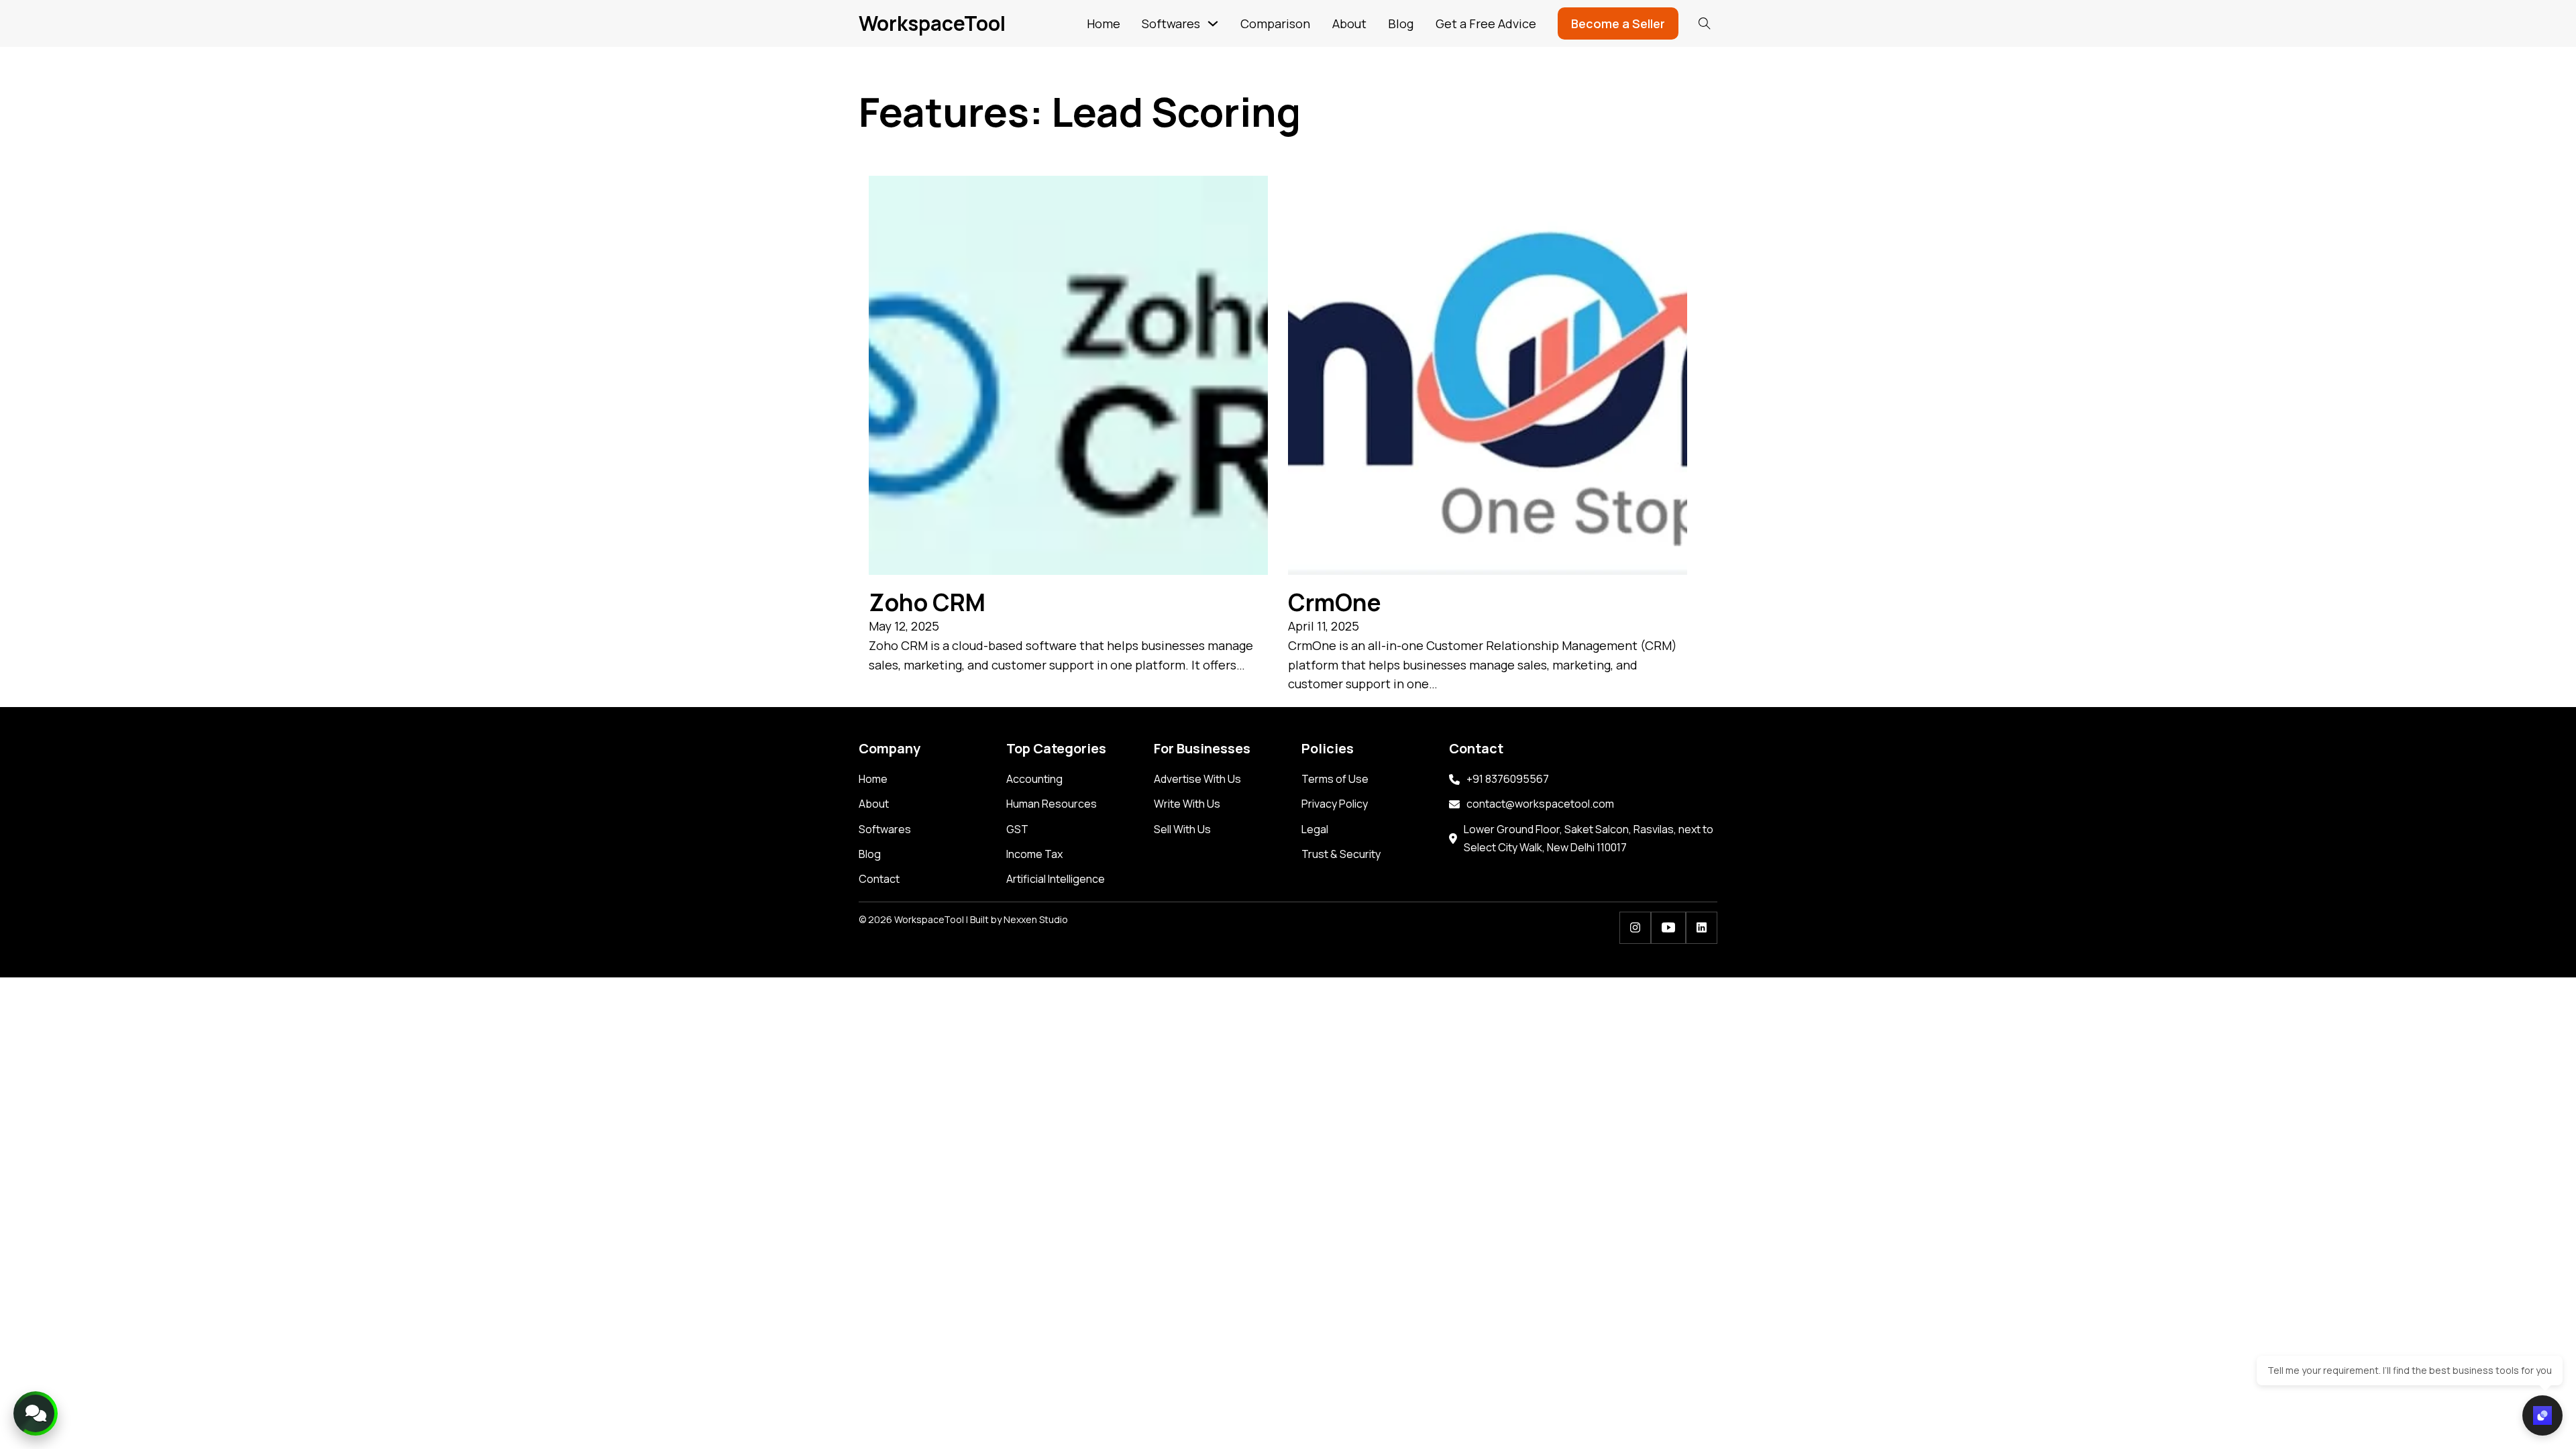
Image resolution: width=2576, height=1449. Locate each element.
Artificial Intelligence (1056, 879)
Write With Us (1187, 804)
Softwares (1171, 23)
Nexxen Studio (1036, 919)
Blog (1401, 23)
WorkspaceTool (932, 23)
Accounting (1034, 779)
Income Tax (1034, 854)
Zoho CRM (927, 602)
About (1349, 23)
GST (1017, 829)
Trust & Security (1341, 854)
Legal (1315, 829)
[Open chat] (2542, 1415)
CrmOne (1335, 602)
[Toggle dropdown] (1213, 23)
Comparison (1275, 23)
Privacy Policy (1335, 804)
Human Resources (1052, 804)
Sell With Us (1182, 829)
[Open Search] (1705, 23)
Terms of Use (1335, 779)
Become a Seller (1618, 23)
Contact (879, 879)
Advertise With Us (1197, 779)
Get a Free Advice (1486, 23)
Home (1104, 23)
